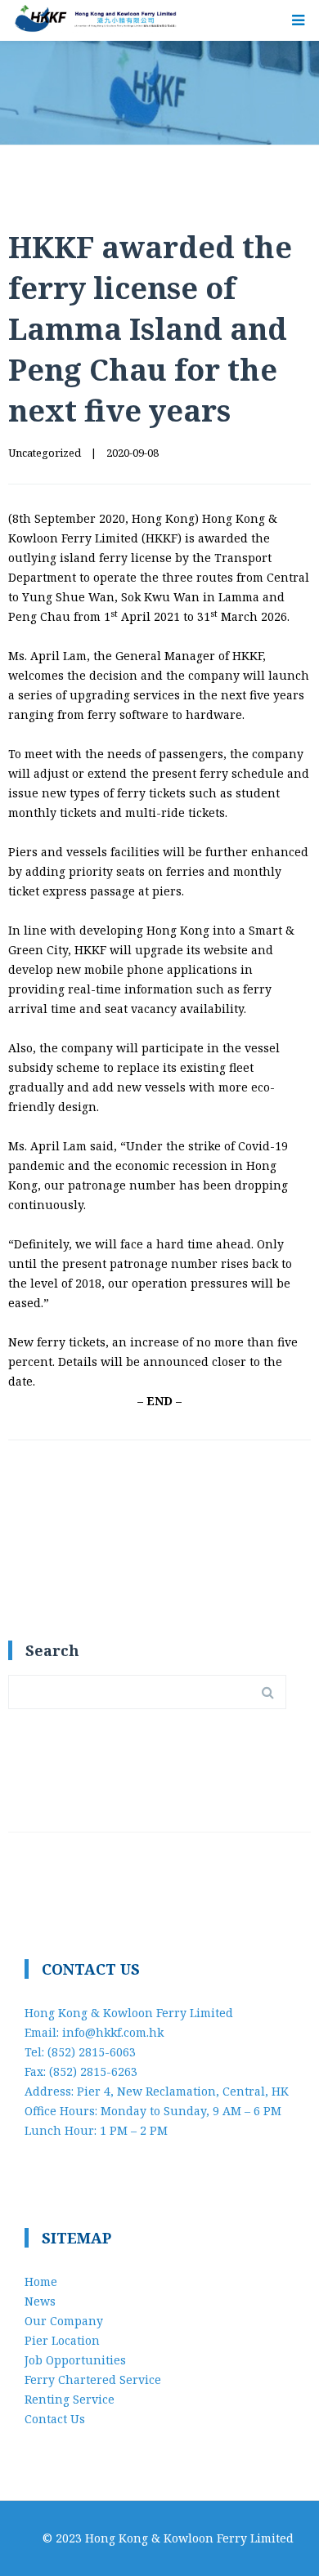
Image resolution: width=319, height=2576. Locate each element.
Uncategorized (45, 453)
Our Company (64, 2321)
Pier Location (62, 2340)
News (40, 2301)
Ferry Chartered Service (93, 2380)
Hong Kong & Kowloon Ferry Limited (189, 2538)
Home (41, 2281)
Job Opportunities (75, 2360)
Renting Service (70, 2399)
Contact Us (55, 2419)
